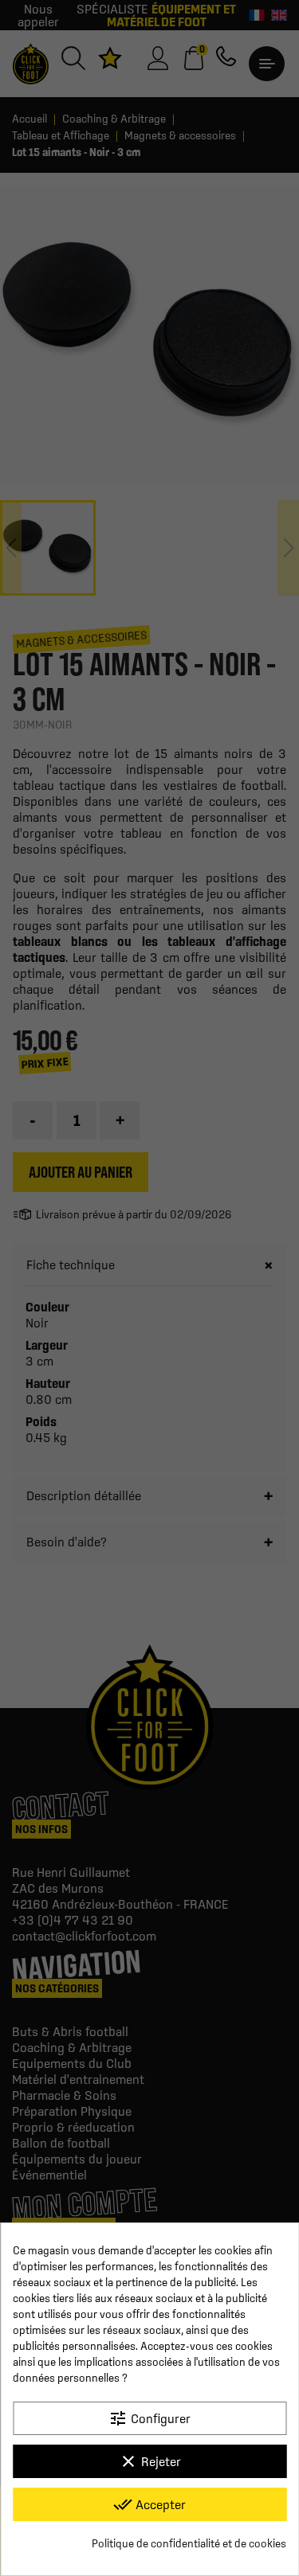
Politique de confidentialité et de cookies (189, 2543)
